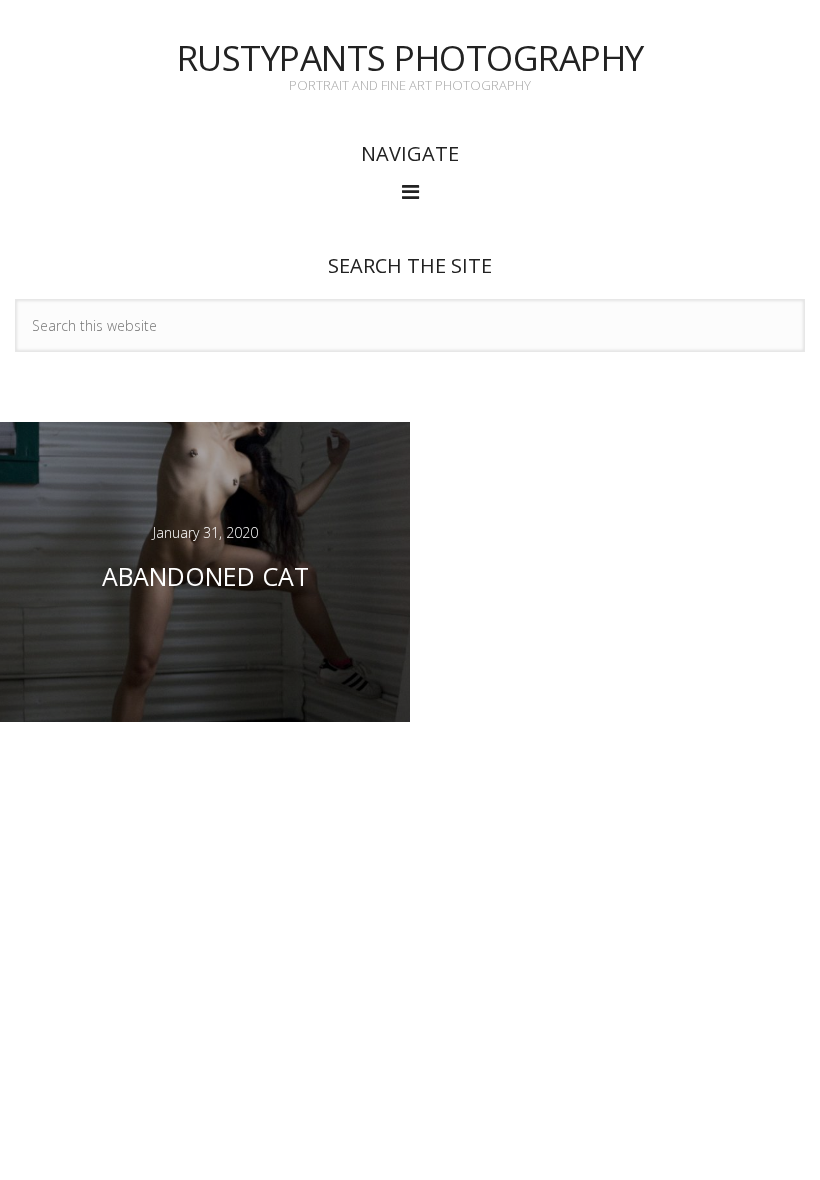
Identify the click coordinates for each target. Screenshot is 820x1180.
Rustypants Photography (410, 57)
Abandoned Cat (205, 576)
